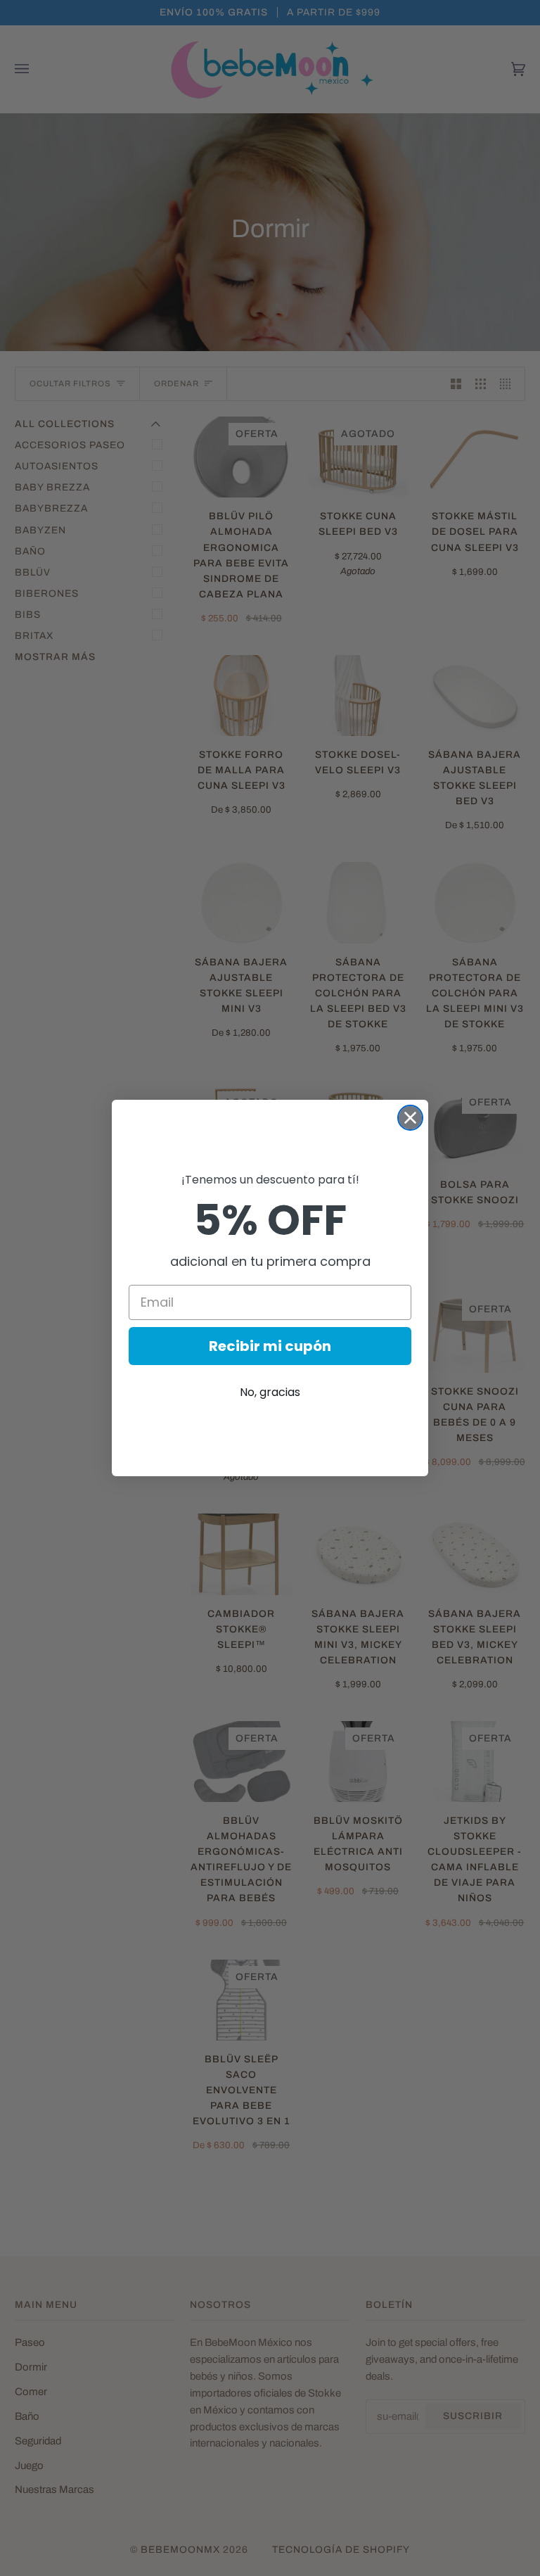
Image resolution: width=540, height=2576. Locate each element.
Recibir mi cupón (270, 1346)
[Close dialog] (410, 1118)
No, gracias (270, 1392)
